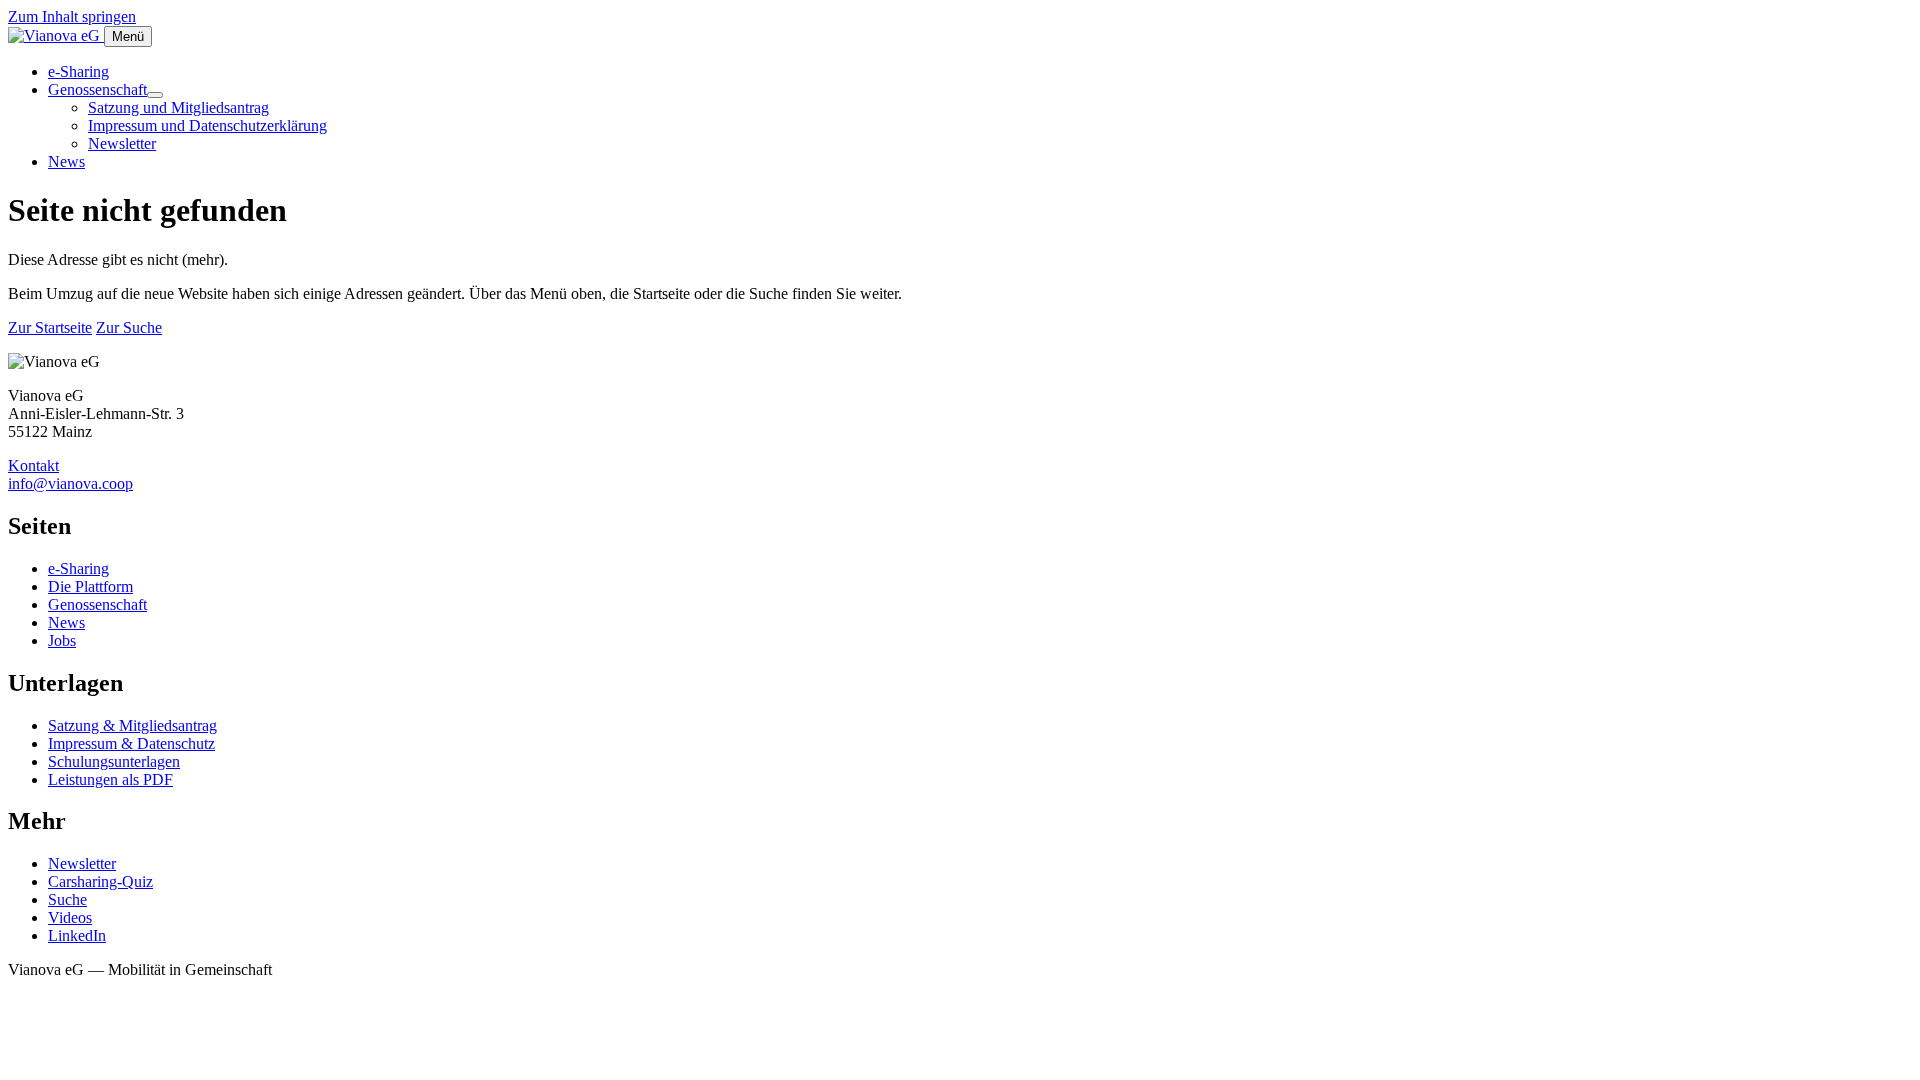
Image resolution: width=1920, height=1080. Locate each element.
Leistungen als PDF (110, 779)
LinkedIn (77, 935)
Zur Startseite (50, 327)
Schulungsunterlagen (114, 761)
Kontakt (33, 465)
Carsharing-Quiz (100, 881)
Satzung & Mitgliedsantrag (132, 725)
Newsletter (122, 143)
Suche (67, 899)
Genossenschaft (97, 89)
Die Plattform (90, 586)
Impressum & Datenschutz (131, 743)
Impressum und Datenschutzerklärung (207, 125)
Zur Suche (129, 327)
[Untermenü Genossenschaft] (155, 95)
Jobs (62, 640)
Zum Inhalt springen (72, 16)
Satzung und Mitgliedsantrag (178, 107)
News (66, 161)
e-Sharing (78, 71)
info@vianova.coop (70, 483)
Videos (70, 917)
